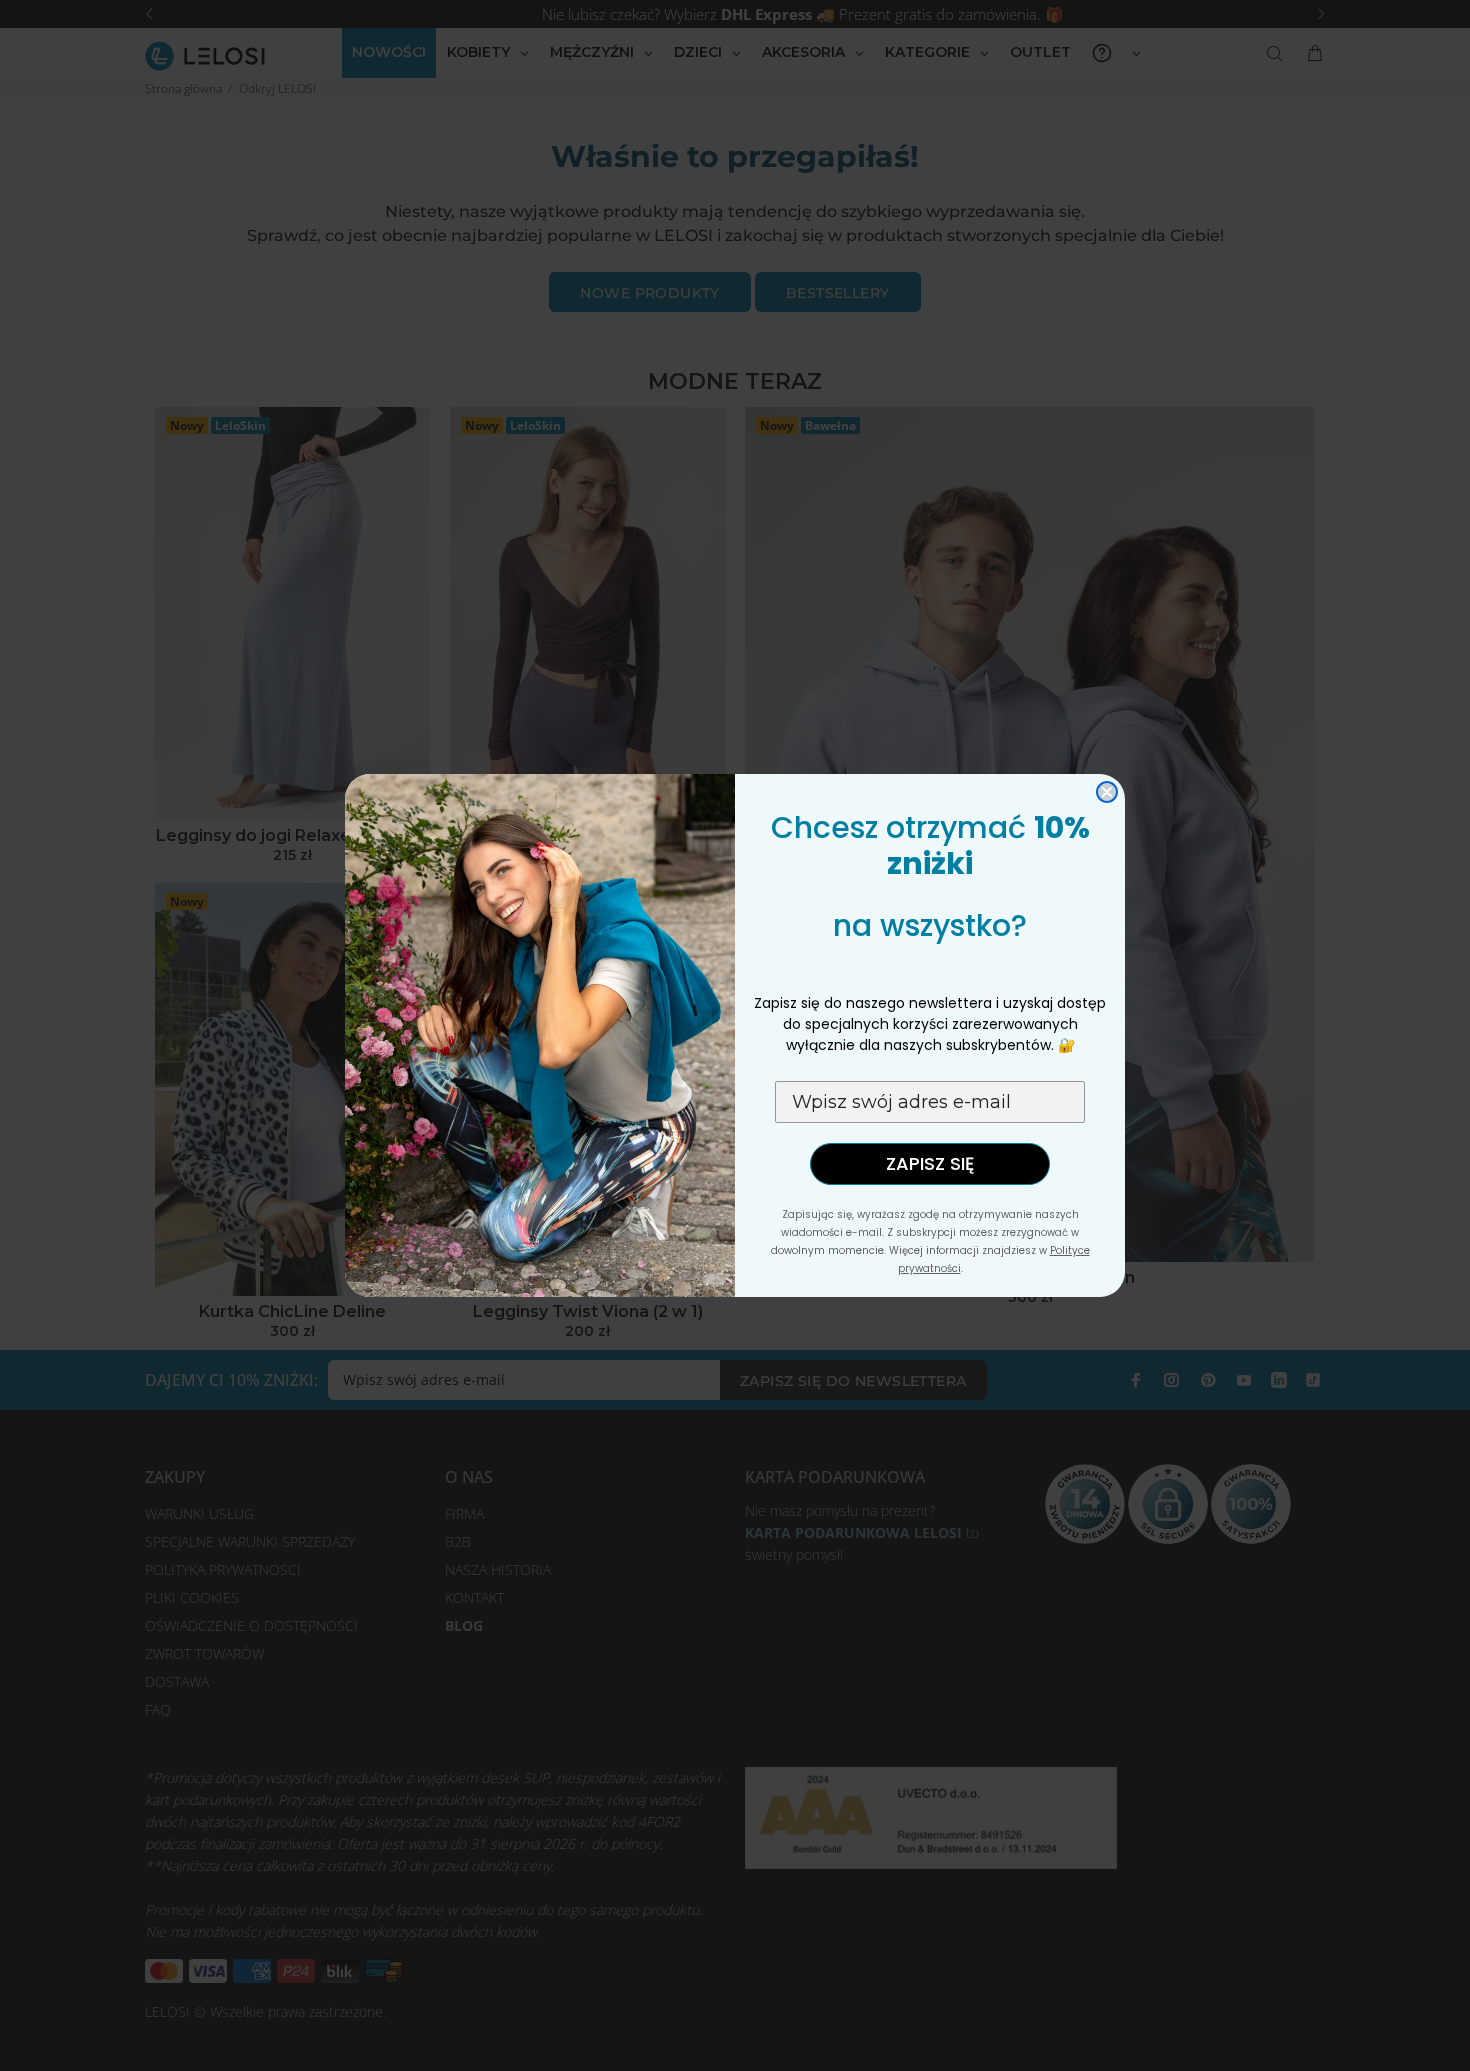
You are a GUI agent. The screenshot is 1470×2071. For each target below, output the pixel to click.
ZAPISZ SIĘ (930, 1163)
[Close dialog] (1107, 792)
